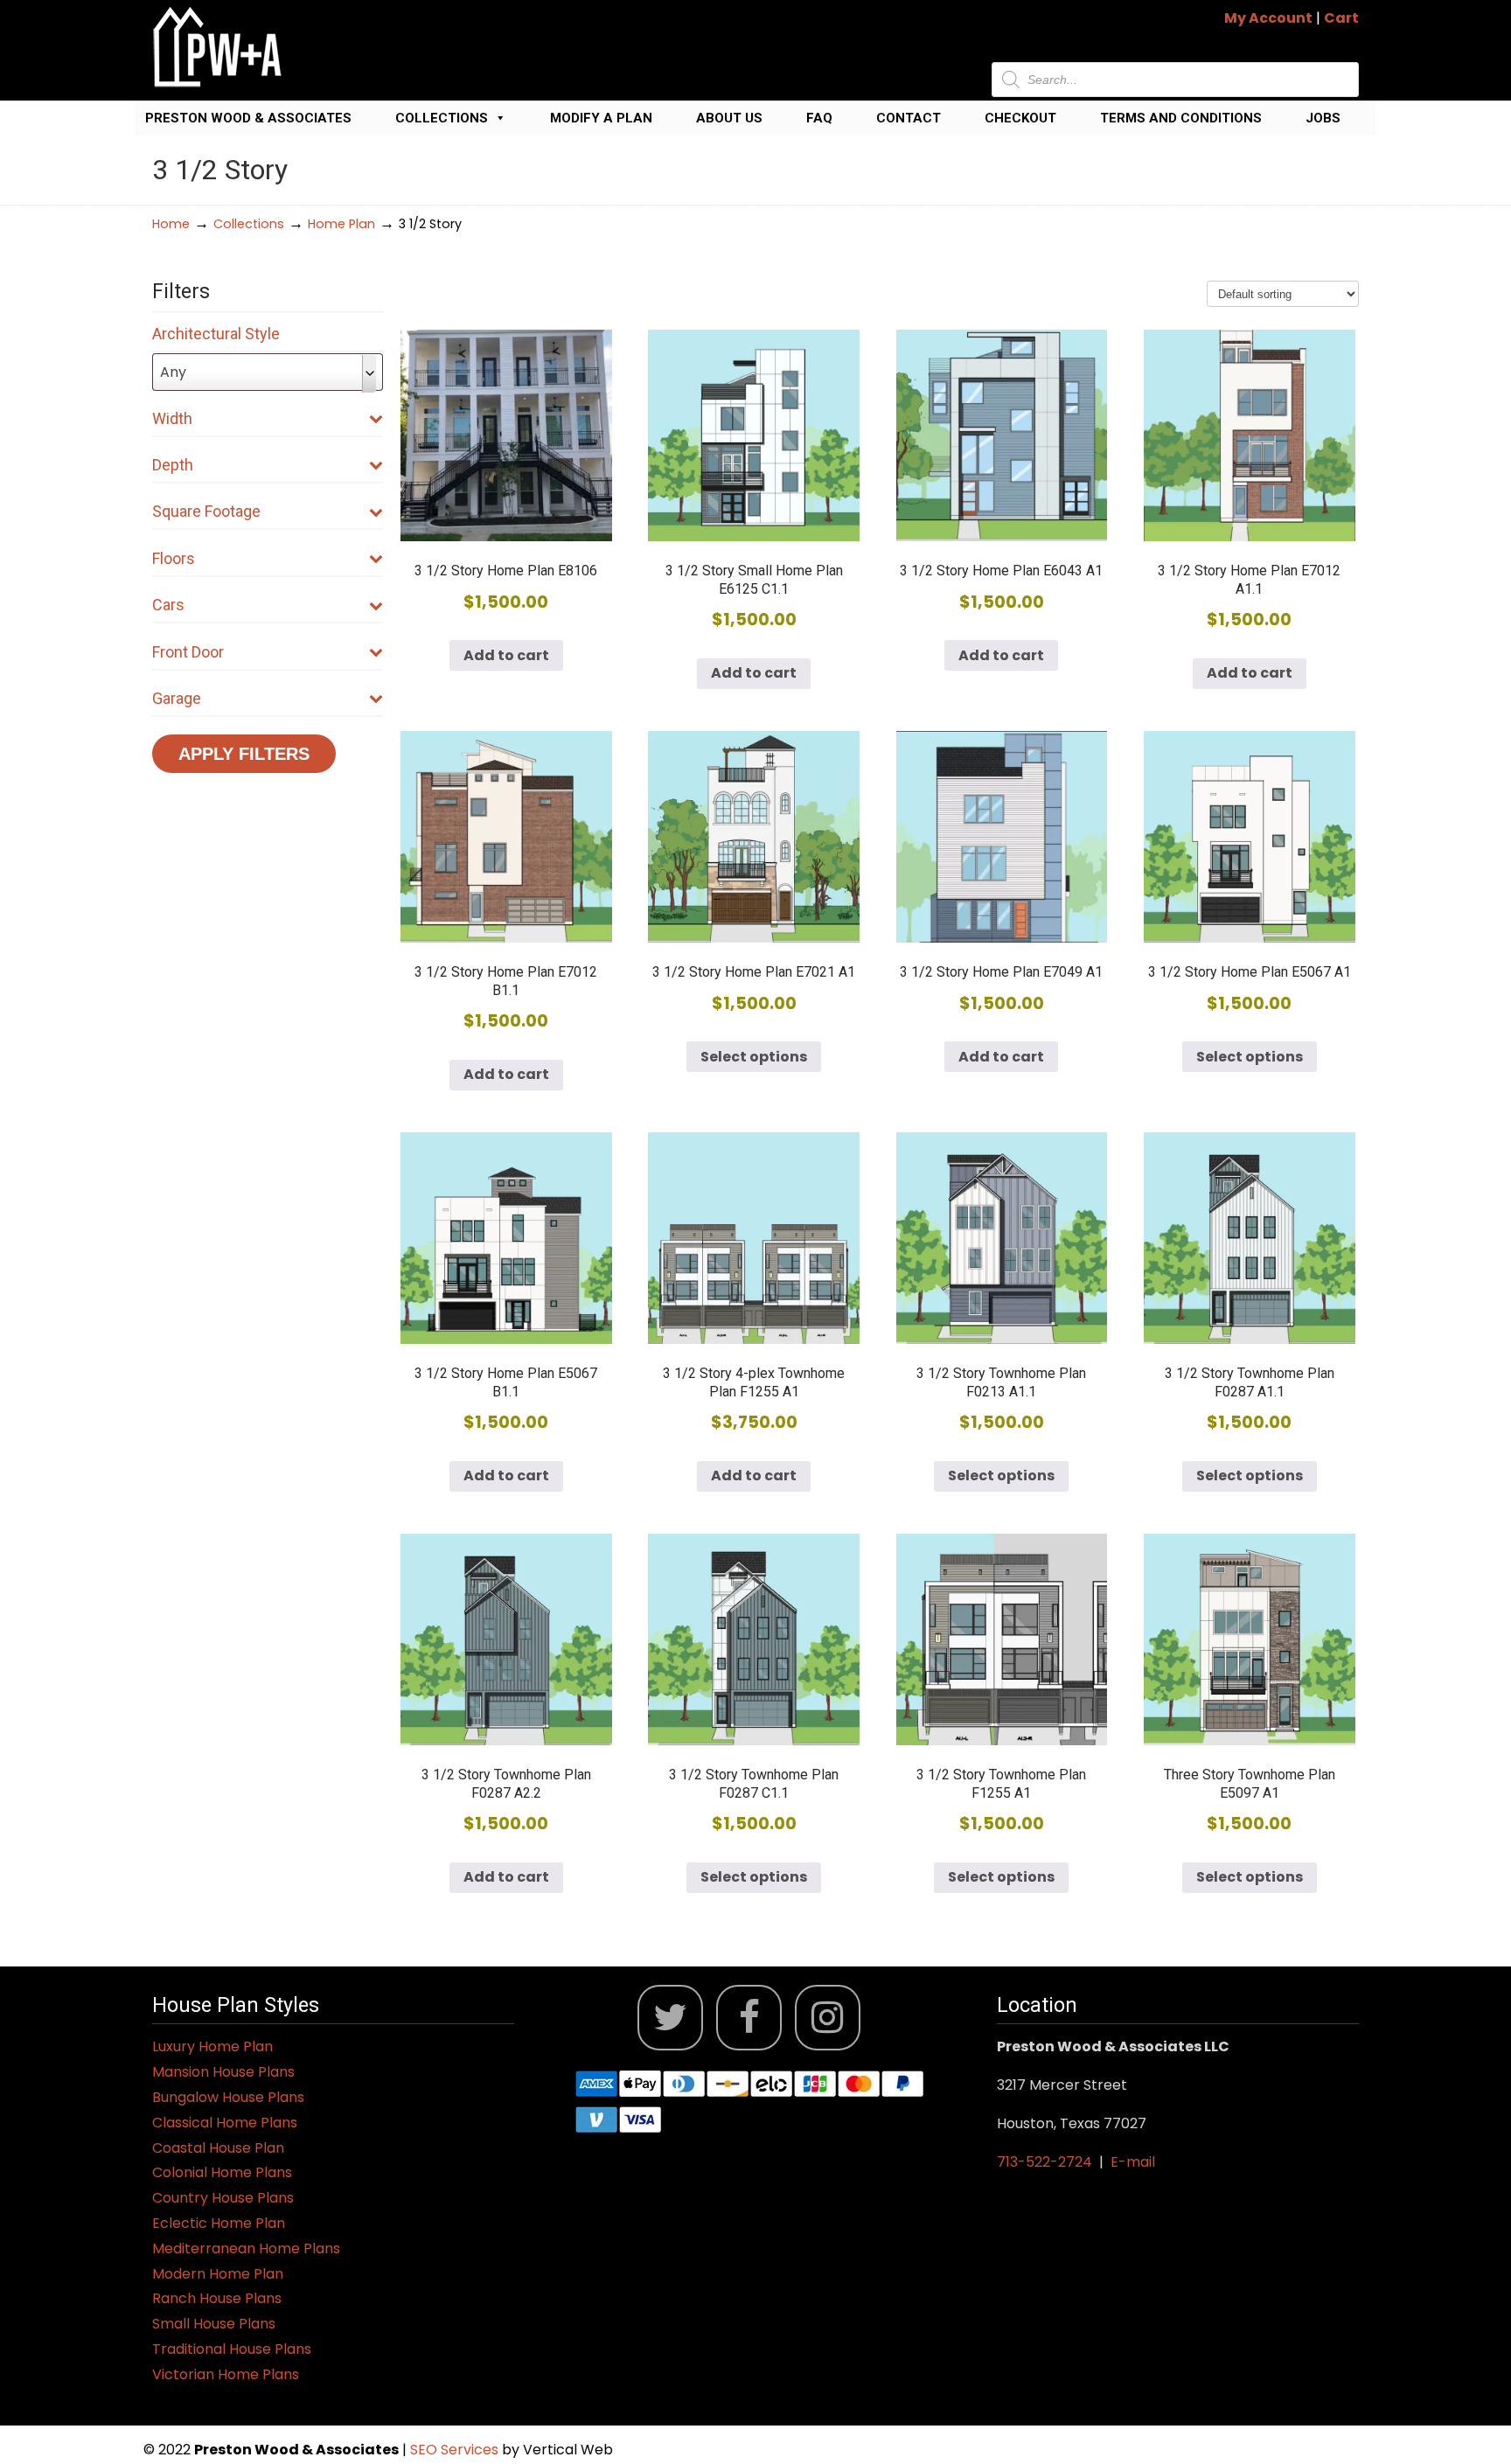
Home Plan (341, 224)
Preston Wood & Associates (248, 118)
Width (172, 418)
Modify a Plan (601, 118)
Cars (168, 605)
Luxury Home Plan (212, 2046)
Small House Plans (214, 2324)
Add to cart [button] (506, 655)
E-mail (1133, 2162)
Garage (177, 698)
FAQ (819, 118)
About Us (729, 118)
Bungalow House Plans (228, 2097)
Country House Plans (223, 2198)
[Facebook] (749, 2018)
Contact (909, 118)
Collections (442, 118)
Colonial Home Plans (222, 2172)
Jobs (1323, 118)
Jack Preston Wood (218, 47)
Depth (173, 465)
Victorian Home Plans (226, 2374)
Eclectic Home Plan (219, 2223)
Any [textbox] (173, 372)
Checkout (1020, 118)
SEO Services (456, 2450)
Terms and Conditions (1181, 118)
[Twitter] (670, 2018)
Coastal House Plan (218, 2148)
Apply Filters (244, 754)
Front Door (188, 652)
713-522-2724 (1044, 2162)
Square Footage (206, 511)
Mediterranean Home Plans (246, 2248)
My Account (1268, 18)
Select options (754, 1057)
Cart (1341, 18)
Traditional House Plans (232, 2349)
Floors (174, 558)
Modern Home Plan (218, 2274)
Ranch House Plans (217, 2298)
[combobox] (268, 372)
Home (171, 224)
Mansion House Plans (223, 2072)
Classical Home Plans (225, 2123)
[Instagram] (828, 2018)
